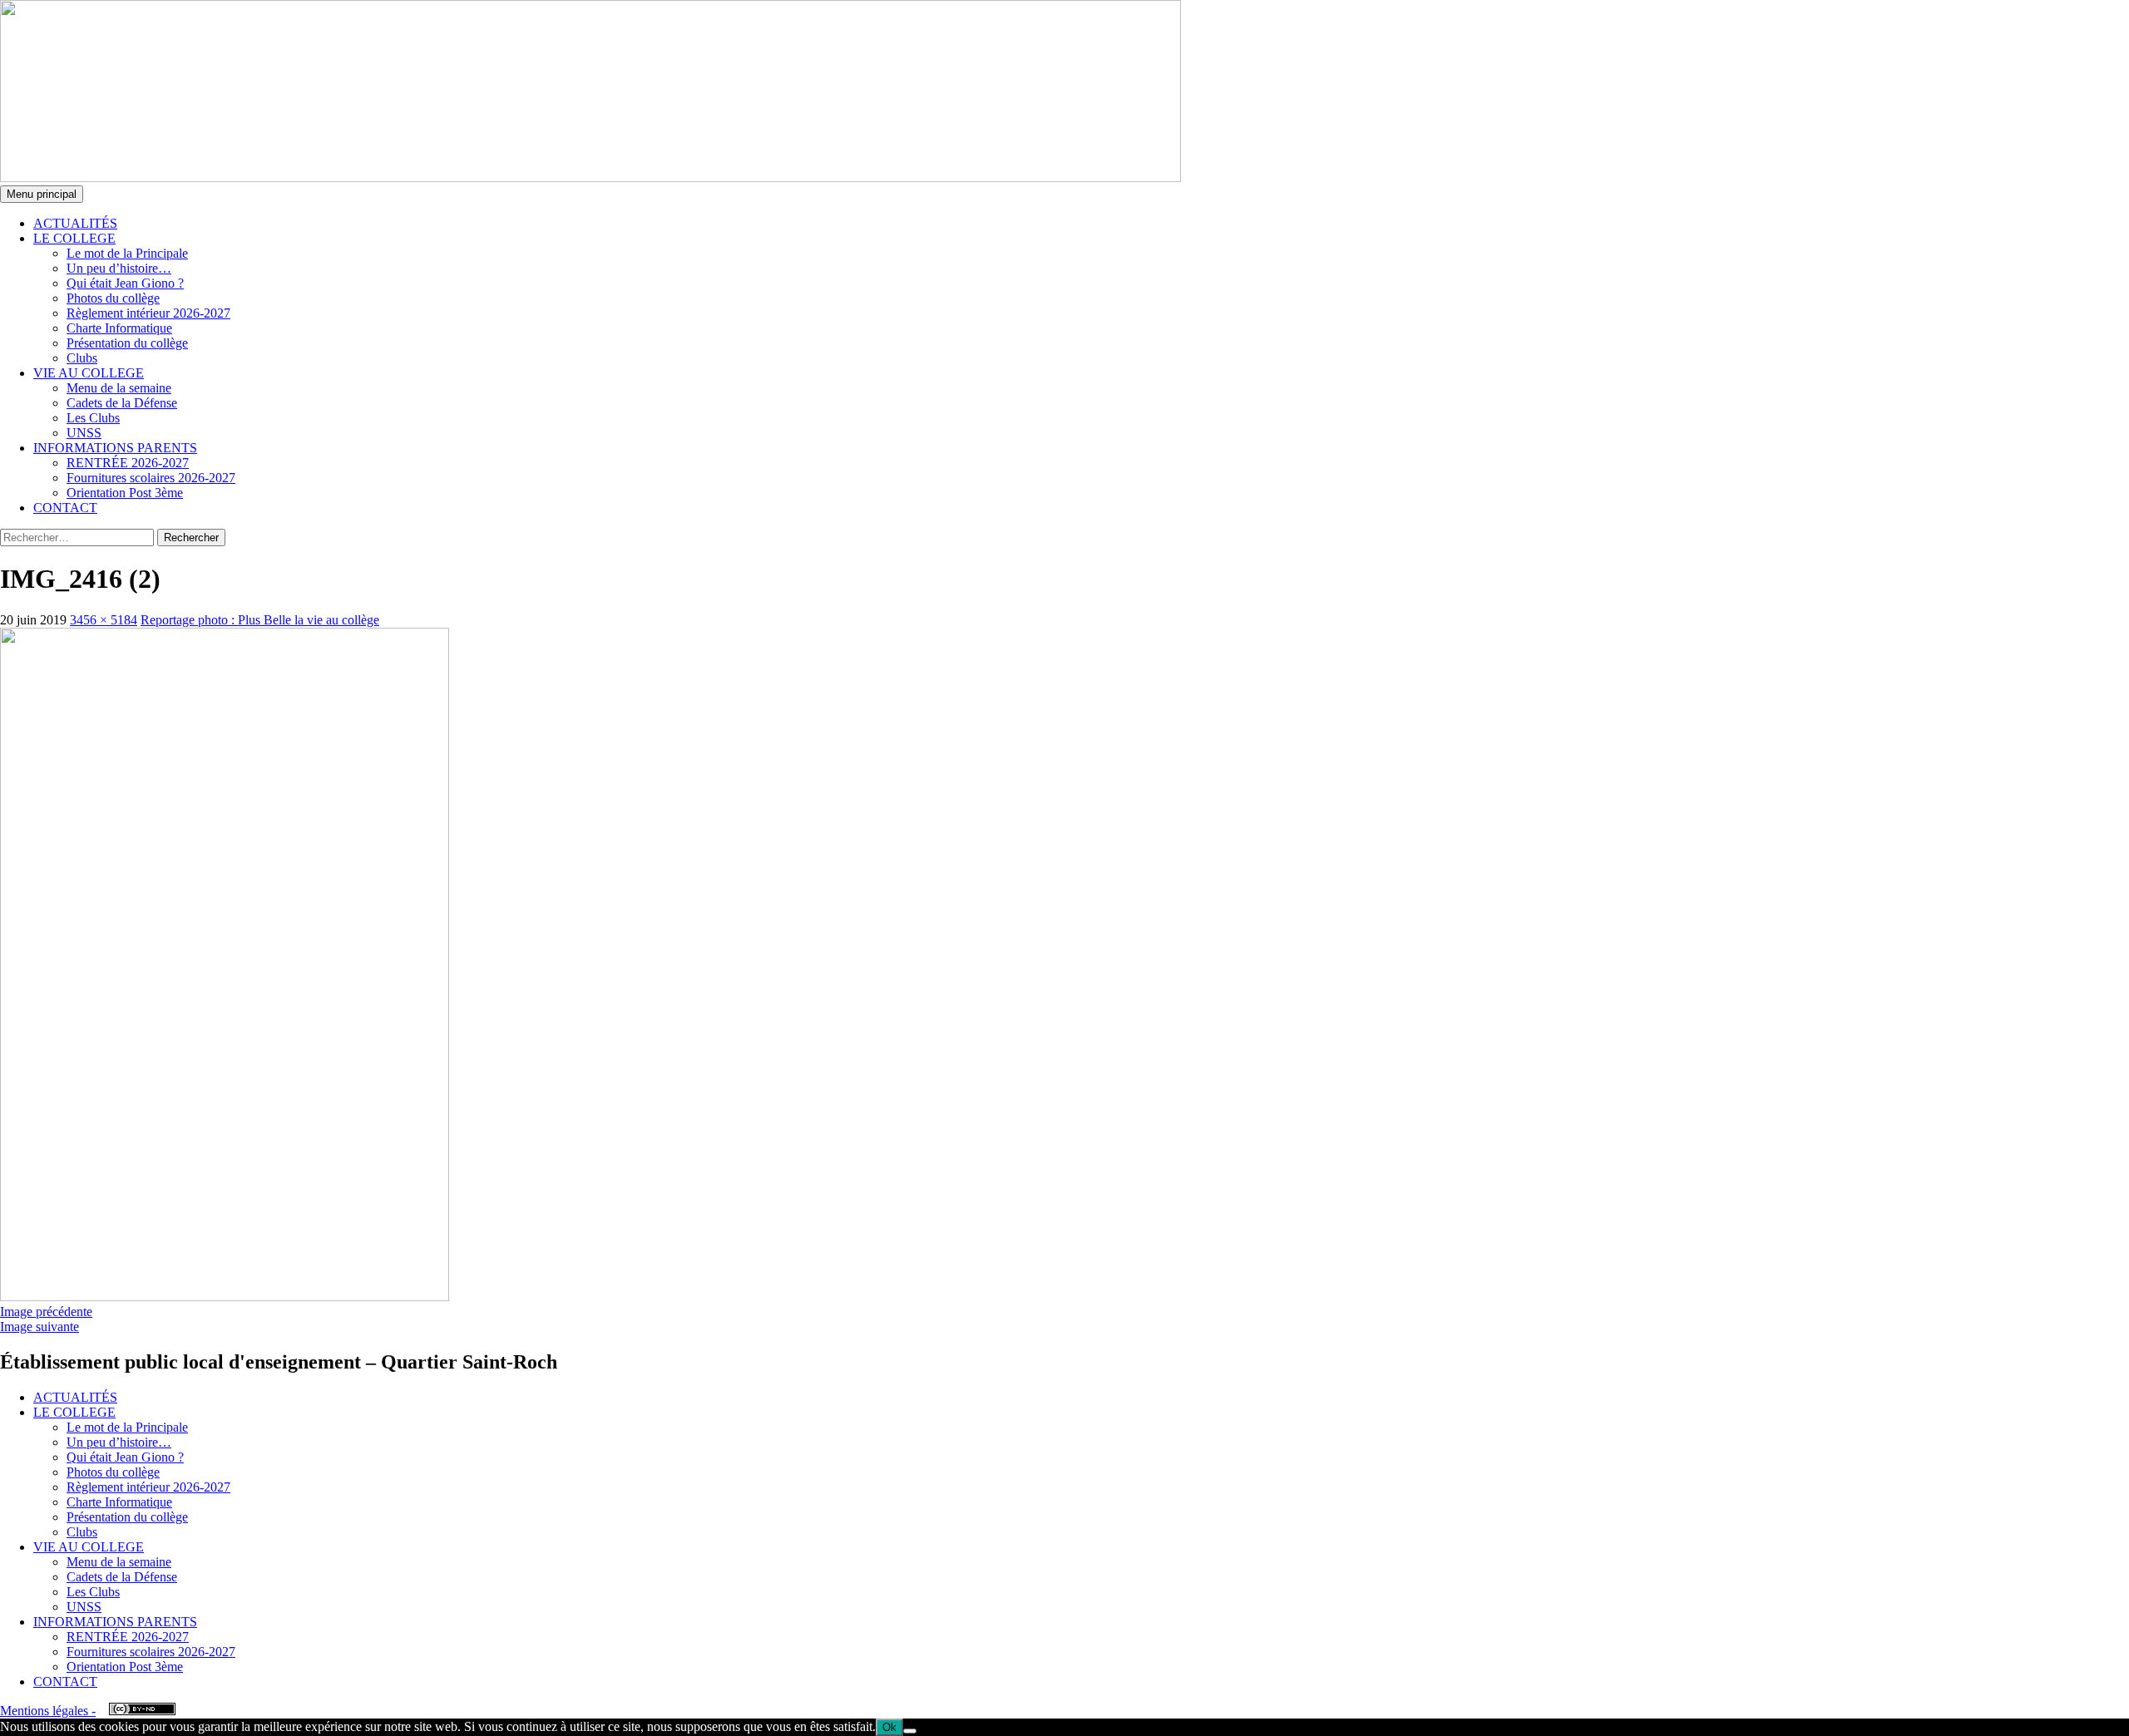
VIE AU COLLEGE (89, 373)
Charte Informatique (119, 328)
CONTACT (65, 508)
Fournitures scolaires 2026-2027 (151, 478)
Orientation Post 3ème (125, 493)
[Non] (910, 1731)
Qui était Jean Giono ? (125, 283)
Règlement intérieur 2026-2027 (148, 313)
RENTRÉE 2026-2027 (128, 463)
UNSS (84, 433)
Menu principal (42, 194)
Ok (889, 1727)
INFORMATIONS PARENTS (115, 448)
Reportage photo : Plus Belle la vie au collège (260, 620)
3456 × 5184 (104, 620)
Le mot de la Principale (127, 253)
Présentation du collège (127, 343)
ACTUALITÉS (75, 223)
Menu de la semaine (119, 388)
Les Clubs (93, 418)
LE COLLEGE (74, 238)
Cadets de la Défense (122, 403)
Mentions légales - (48, 1711)
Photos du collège (113, 298)
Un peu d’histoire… (119, 268)
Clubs (82, 358)
